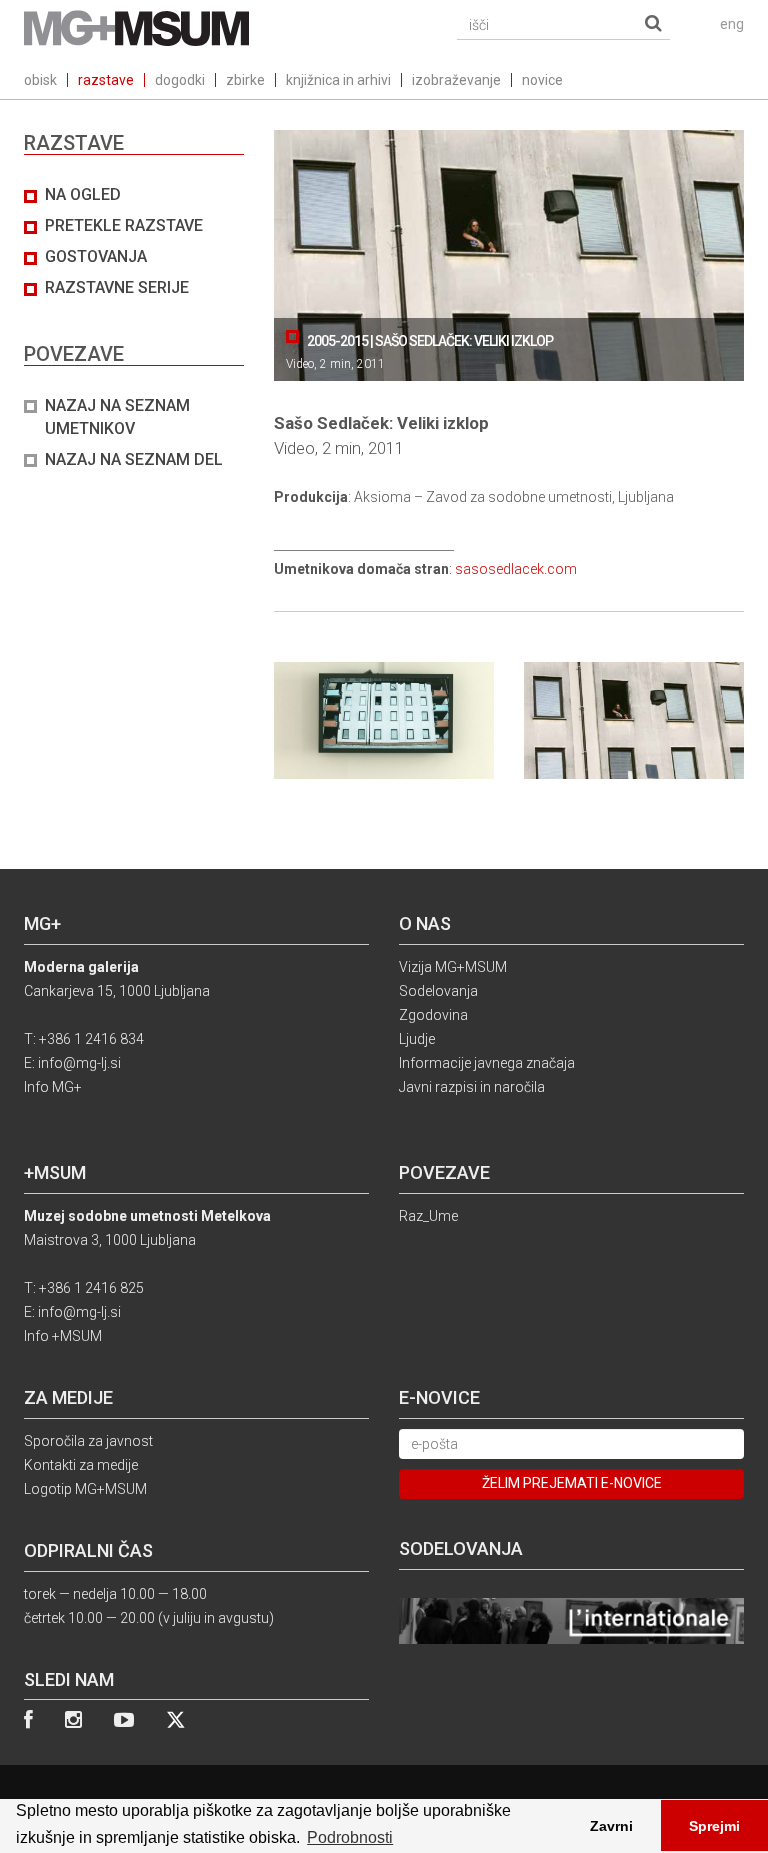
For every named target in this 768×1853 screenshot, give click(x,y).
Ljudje (417, 1039)
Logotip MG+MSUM (85, 1489)
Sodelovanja (438, 991)
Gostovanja (96, 256)
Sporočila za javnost (88, 1441)
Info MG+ (53, 1087)
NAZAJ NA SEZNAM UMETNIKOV (117, 417)
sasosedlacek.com (516, 569)
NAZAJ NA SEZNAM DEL (134, 459)
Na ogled (83, 194)
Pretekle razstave (124, 225)
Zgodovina (433, 1015)
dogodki (180, 80)
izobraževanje (456, 80)
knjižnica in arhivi (338, 80)
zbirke (245, 80)
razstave (106, 80)
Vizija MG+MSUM (453, 967)
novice (542, 80)
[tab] (134, 328)
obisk (40, 80)
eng (732, 24)
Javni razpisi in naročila (472, 1087)
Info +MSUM (63, 1336)
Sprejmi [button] (714, 1826)
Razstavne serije (117, 287)
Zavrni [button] (611, 1826)
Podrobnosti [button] (350, 1837)
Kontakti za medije (81, 1465)
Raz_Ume (428, 1216)
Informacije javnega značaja (487, 1063)
